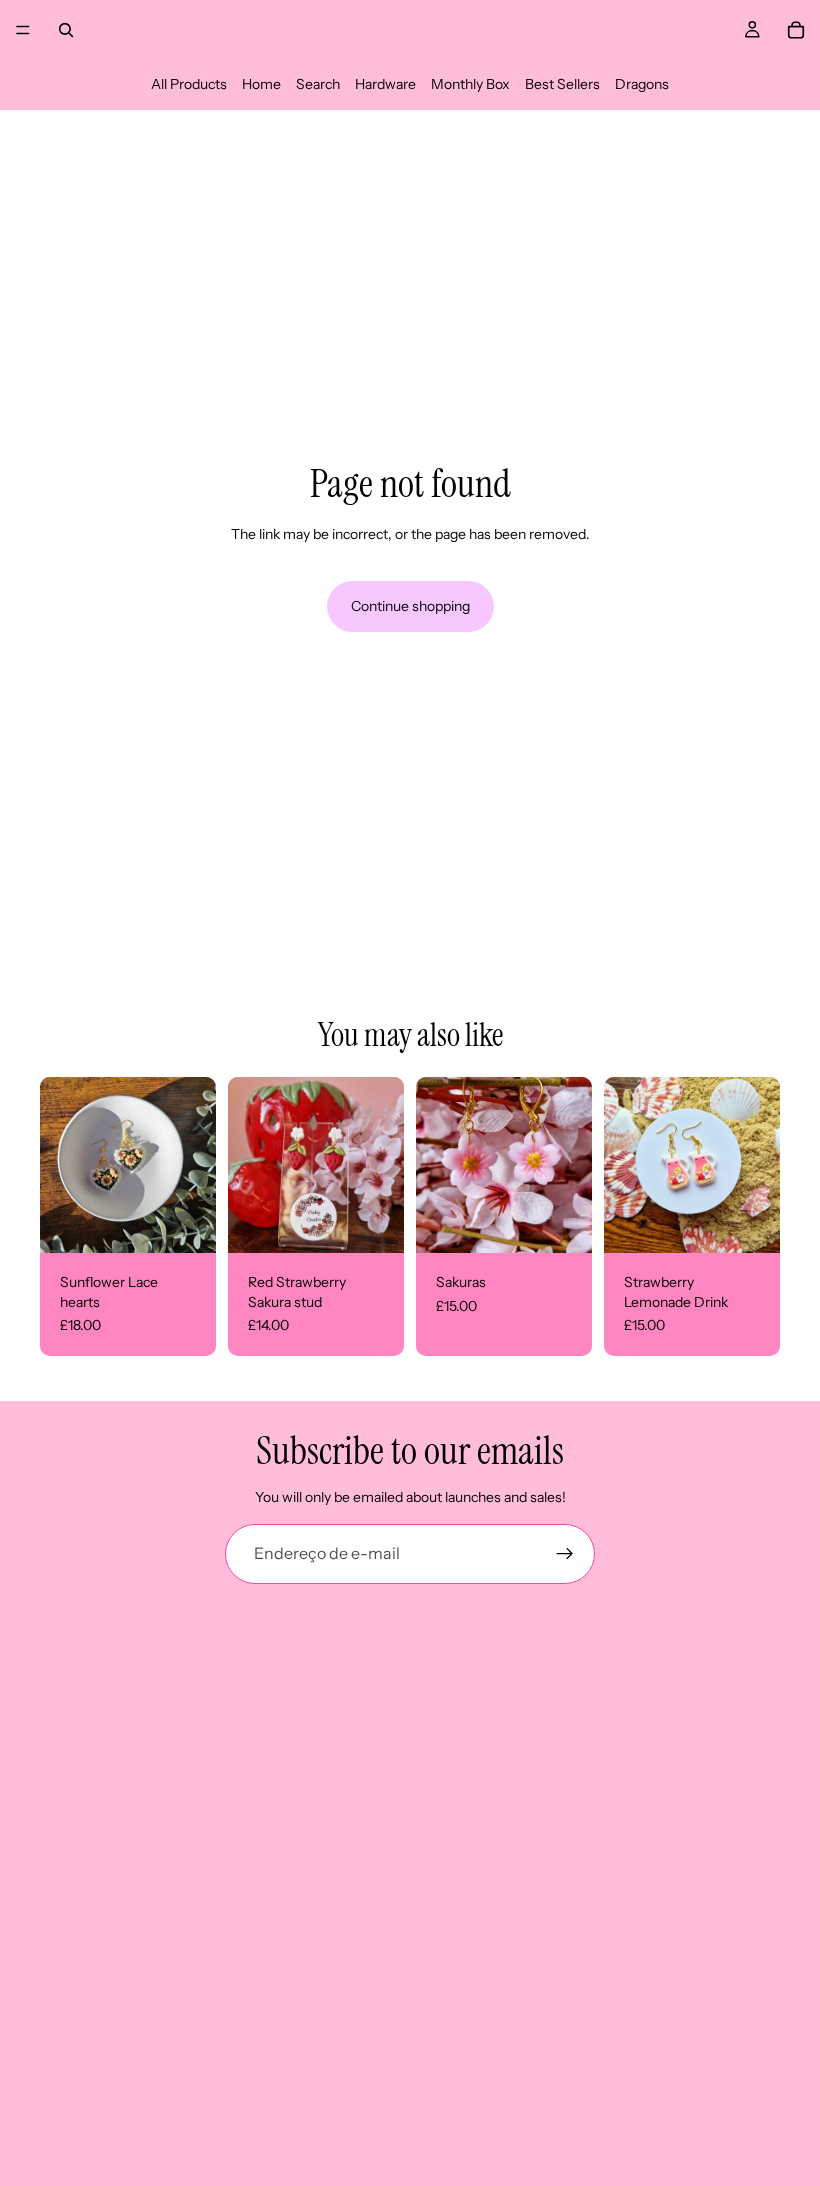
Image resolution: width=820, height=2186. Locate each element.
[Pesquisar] (66, 30)
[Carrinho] (796, 30)
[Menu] (23, 30)
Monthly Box (470, 84)
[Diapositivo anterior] (438, 1165)
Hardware (385, 84)
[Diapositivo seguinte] (570, 1165)
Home (261, 84)
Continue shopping (410, 606)
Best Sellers (562, 84)
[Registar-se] (565, 1554)
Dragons (642, 84)
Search (318, 84)
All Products (189, 84)
